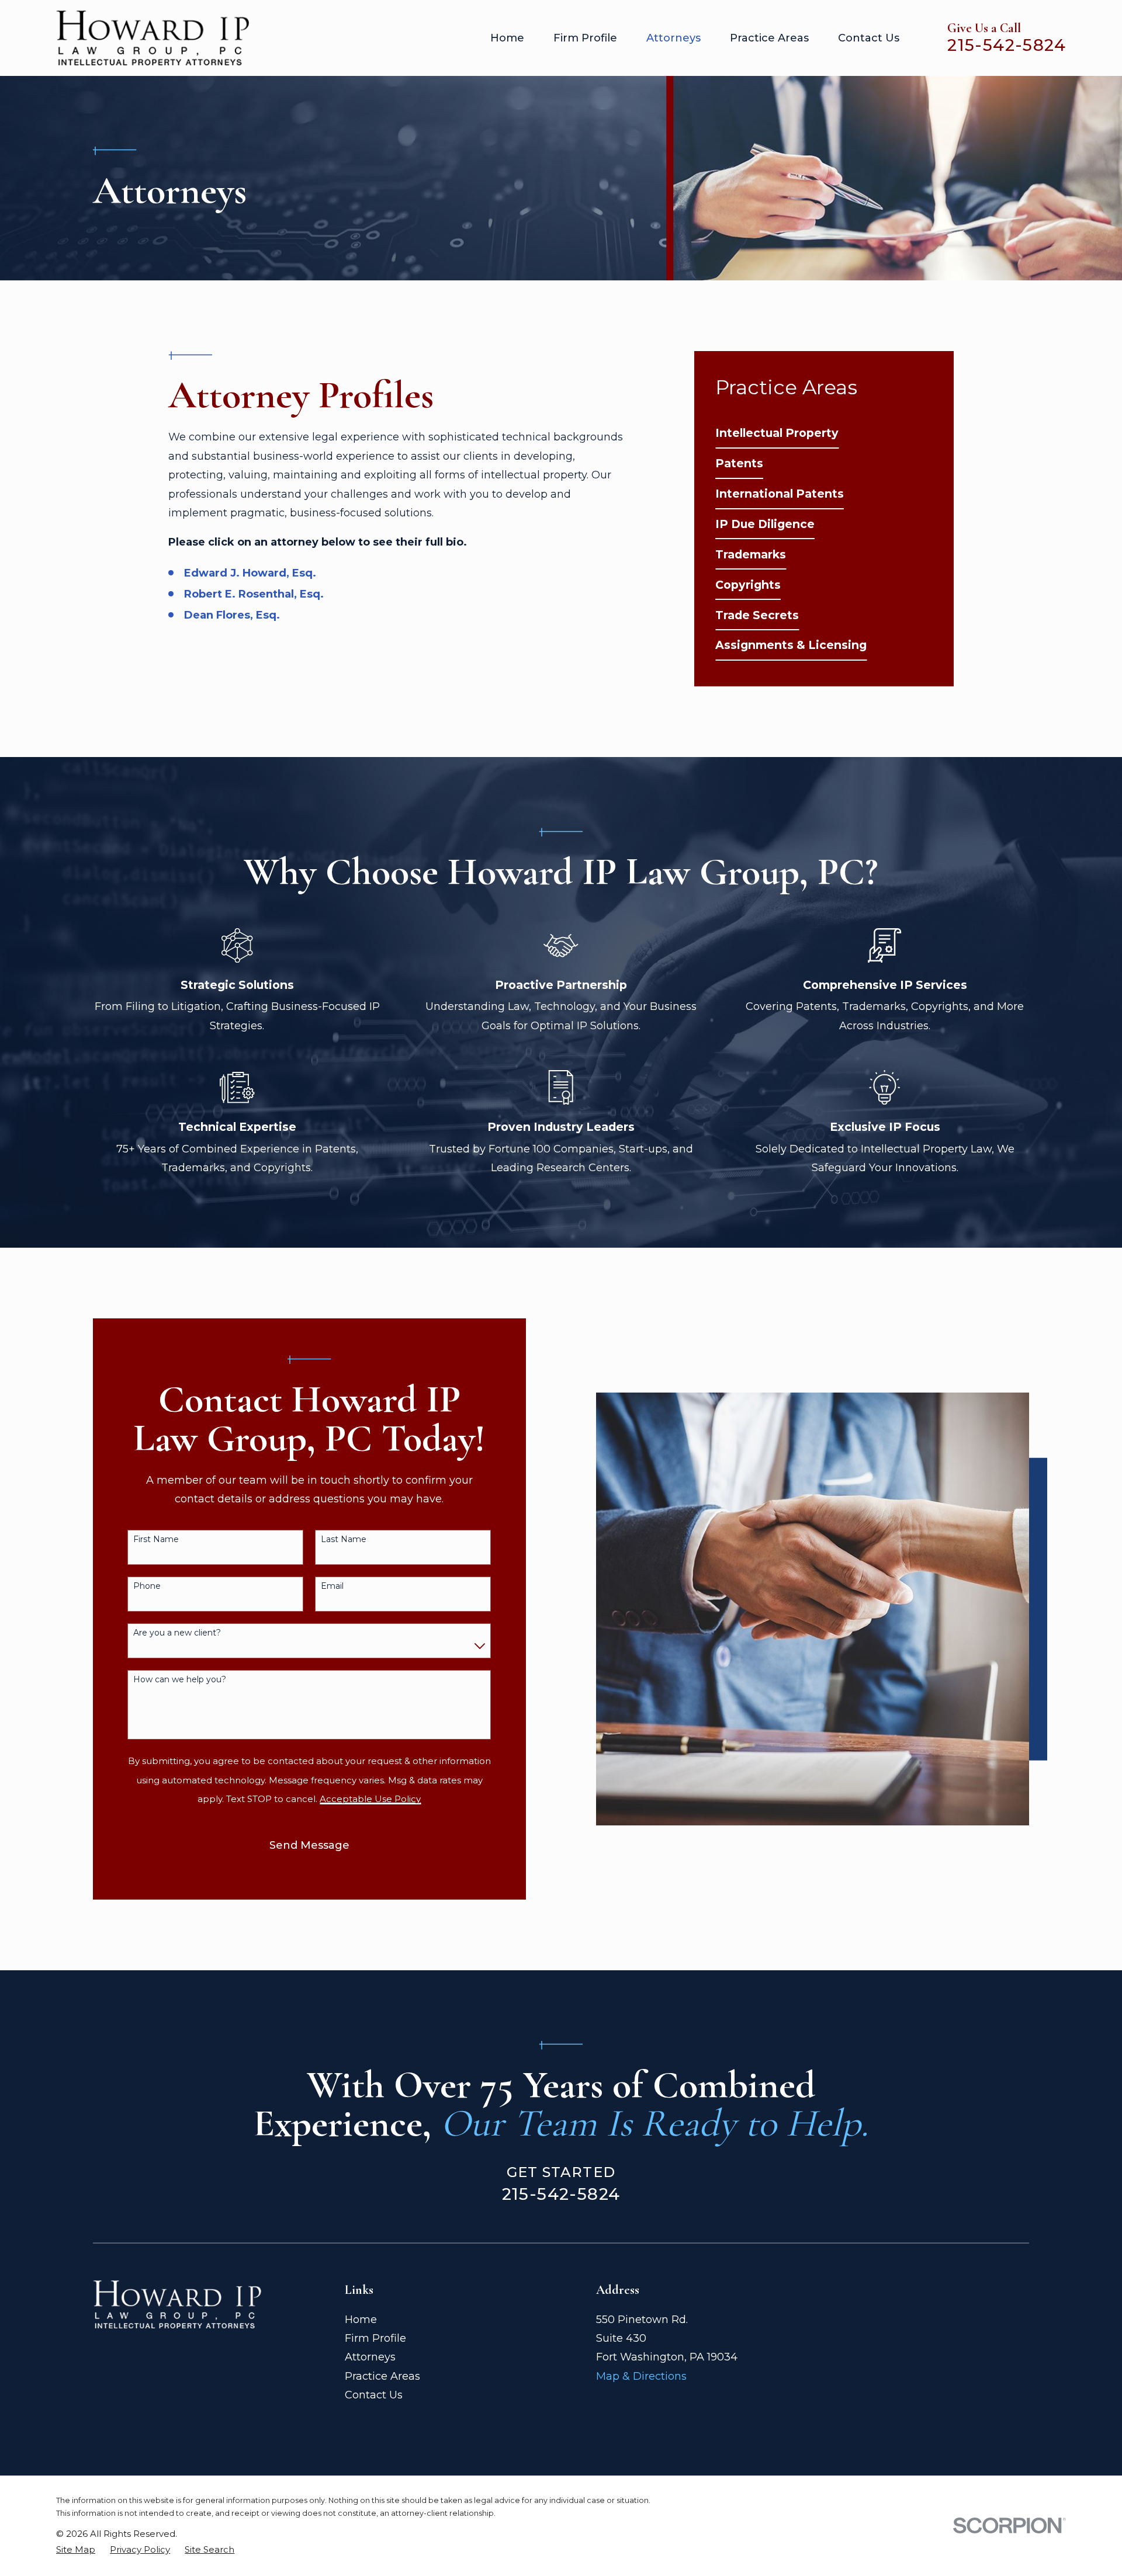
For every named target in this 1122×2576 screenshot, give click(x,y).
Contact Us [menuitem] (869, 38)
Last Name (344, 1539)
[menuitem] (777, 433)
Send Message (309, 1845)
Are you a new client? (177, 1633)
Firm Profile (375, 2338)
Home (361, 2320)
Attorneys (370, 2357)
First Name (156, 1539)
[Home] (153, 38)
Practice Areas (382, 2376)
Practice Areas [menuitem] (769, 38)
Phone (147, 1586)
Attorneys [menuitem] (673, 38)
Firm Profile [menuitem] (585, 38)
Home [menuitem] (507, 38)
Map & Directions (641, 2376)
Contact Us (374, 2395)
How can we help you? (180, 1680)
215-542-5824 (1007, 45)
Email (332, 1586)
